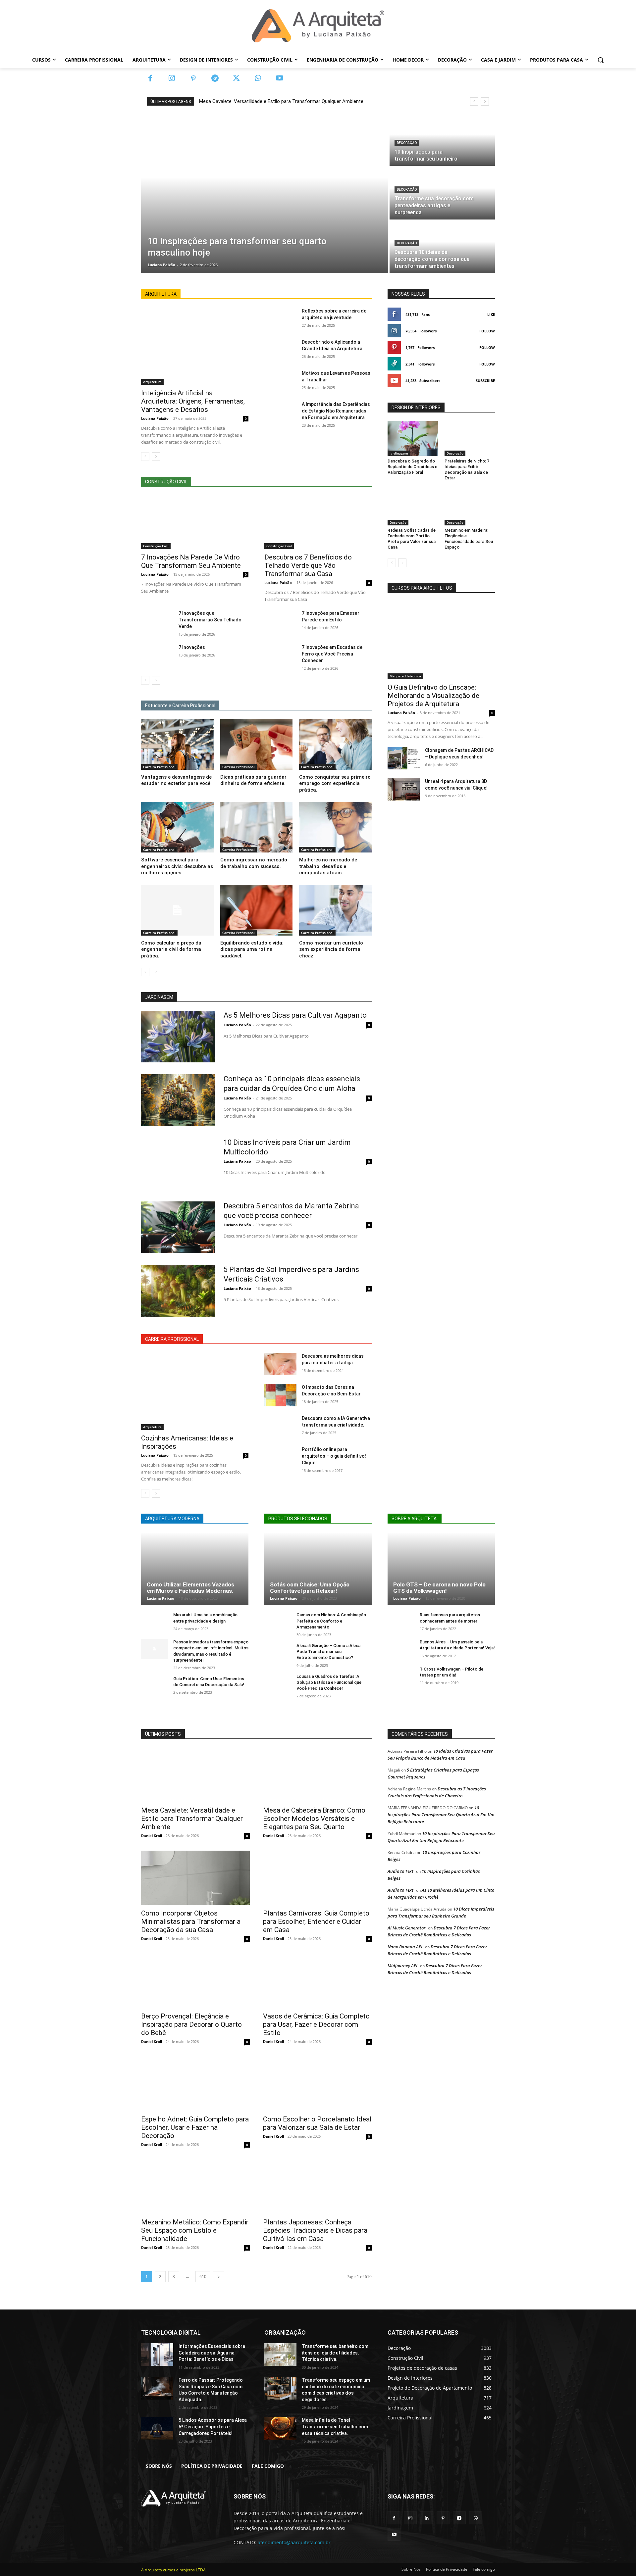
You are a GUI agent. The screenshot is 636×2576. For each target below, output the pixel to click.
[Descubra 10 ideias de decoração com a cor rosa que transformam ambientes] (442, 247)
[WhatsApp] (258, 79)
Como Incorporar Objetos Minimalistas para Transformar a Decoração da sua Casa (191, 1921)
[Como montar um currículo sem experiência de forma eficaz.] (335, 910)
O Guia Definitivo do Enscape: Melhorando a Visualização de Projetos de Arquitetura (433, 696)
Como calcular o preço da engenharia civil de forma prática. (171, 949)
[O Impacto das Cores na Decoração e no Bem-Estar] (280, 1395)
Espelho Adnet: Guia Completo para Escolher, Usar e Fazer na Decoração (195, 2127)
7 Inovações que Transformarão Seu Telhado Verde (210, 620)
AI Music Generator (406, 1928)
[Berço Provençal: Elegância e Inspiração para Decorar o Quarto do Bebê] (195, 1981)
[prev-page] (145, 457)
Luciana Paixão (155, 418)
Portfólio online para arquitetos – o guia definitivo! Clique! (334, 1456)
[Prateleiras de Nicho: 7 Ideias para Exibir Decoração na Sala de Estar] (470, 439)
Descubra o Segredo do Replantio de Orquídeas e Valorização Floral (412, 467)
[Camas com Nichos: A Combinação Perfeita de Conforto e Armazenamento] (278, 1622)
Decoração (407, 143)
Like (491, 314)
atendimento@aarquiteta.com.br (294, 2542)
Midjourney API (402, 1966)
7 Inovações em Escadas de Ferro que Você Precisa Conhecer (332, 654)
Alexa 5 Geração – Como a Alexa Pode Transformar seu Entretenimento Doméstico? (328, 1652)
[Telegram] (215, 79)
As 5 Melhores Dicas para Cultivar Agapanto (295, 1015)
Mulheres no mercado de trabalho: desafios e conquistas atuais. (328, 866)
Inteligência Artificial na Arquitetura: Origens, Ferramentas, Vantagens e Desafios (193, 401)
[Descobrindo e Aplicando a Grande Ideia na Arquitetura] (280, 350)
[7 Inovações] (157, 655)
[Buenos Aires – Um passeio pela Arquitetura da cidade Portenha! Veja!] (401, 1649)
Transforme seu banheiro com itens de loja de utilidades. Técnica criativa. (335, 2353)
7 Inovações (192, 647)
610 (203, 2277)
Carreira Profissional (159, 767)
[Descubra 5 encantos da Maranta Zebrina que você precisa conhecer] (178, 1227)
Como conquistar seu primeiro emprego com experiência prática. (335, 783)
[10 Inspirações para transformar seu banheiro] (442, 140)
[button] (601, 60)
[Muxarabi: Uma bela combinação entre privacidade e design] (155, 1622)
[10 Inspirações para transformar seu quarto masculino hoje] (265, 193)
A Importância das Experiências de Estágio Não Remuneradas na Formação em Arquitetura (336, 411)
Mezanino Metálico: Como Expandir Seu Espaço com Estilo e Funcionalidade (195, 2230)
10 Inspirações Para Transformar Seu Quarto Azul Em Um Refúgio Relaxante (441, 1815)
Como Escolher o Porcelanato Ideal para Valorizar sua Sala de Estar (317, 2123)
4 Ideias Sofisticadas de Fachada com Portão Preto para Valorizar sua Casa (412, 539)
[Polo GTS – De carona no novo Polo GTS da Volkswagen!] (441, 1569)
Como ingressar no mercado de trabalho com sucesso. (254, 863)
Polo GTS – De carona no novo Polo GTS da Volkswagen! (439, 1588)
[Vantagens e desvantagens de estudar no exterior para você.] (177, 744)
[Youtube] (279, 79)
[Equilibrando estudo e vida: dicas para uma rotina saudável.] (257, 910)
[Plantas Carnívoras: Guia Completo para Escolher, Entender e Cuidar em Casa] (317, 1878)
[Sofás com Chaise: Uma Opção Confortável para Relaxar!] (318, 1569)
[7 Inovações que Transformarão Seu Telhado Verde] (157, 621)
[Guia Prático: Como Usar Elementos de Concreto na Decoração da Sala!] (155, 1686)
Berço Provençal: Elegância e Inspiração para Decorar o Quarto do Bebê (191, 2024)
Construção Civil (156, 546)
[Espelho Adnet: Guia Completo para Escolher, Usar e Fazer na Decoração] (195, 2084)
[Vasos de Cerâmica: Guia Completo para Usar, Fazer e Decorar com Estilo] (317, 1981)
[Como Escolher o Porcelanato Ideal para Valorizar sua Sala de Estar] (317, 2084)
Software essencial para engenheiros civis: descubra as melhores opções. (177, 866)
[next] (485, 101)
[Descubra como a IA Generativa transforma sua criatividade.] (280, 1426)
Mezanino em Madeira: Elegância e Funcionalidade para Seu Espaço (469, 539)
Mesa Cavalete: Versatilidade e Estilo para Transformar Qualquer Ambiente (281, 101)
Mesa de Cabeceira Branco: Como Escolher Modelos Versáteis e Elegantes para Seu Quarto (314, 1819)
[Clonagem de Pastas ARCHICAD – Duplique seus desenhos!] (404, 758)
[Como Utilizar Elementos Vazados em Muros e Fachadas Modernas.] (195, 1569)
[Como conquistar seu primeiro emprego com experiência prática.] (335, 744)
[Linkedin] (426, 2518)
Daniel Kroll (152, 1836)
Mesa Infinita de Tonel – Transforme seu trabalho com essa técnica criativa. (335, 2427)
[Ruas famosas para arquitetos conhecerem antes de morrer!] (401, 1622)
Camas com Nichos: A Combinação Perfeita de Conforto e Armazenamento (331, 1621)
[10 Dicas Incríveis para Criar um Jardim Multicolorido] (178, 1164)
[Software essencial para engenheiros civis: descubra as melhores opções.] (177, 827)
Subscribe (485, 381)
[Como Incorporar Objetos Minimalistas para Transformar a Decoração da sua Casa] (195, 1878)
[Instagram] (172, 79)
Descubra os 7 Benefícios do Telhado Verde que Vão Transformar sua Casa (308, 565)
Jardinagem (399, 453)
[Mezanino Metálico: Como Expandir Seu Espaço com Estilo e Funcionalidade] (195, 2187)
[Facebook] (150, 79)
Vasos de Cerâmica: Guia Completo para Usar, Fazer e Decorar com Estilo (316, 2024)
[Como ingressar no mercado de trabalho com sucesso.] (257, 827)
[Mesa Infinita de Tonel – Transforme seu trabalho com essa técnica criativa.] (280, 2428)
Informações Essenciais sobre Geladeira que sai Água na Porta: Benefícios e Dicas (212, 2353)
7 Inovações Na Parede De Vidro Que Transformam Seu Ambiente (191, 561)
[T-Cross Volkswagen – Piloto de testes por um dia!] (401, 1676)
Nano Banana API (405, 1947)
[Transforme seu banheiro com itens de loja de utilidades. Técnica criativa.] (280, 2355)
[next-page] (156, 457)
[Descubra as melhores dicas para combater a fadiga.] (280, 1364)
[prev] (474, 101)
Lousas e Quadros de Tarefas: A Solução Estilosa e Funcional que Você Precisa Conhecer (329, 1682)
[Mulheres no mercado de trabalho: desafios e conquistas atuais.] (335, 827)
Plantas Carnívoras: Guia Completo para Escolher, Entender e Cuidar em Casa (316, 1921)
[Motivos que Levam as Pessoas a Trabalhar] (280, 381)
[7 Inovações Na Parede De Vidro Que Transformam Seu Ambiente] (195, 522)
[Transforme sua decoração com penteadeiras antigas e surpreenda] (442, 193)
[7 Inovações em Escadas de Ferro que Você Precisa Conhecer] (280, 655)
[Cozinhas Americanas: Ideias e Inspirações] (195, 1391)
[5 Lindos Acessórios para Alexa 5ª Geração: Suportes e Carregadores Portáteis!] (157, 2428)
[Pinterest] (193, 79)
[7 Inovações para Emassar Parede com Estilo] (280, 621)
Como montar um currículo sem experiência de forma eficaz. (331, 949)
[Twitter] (236, 79)
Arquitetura (152, 382)
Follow (487, 331)
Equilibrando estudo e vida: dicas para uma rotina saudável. (252, 949)
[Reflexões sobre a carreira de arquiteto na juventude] (280, 319)
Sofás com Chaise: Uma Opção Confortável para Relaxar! (310, 1588)
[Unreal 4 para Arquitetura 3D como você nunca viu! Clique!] (404, 789)
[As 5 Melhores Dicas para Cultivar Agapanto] (178, 1037)
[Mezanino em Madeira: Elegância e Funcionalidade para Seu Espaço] (470, 508)
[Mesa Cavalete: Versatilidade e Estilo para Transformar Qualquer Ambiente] (195, 1775)
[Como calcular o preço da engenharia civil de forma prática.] (177, 910)
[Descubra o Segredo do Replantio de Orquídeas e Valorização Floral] (413, 439)
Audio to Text (400, 1871)
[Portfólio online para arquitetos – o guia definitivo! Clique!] (280, 1457)
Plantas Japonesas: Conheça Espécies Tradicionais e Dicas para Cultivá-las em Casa (315, 2230)
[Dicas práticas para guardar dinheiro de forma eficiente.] (257, 744)
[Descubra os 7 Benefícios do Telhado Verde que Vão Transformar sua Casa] (318, 522)
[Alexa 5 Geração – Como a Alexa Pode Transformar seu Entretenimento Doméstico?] (278, 1653)
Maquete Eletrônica (405, 676)
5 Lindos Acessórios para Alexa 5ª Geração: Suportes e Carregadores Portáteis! (213, 2427)
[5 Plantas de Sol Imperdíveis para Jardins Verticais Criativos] (178, 1291)
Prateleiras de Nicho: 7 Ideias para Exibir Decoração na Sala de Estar (467, 469)
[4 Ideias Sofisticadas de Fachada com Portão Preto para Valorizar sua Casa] (413, 508)
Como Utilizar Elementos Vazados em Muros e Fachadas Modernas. (190, 1588)
